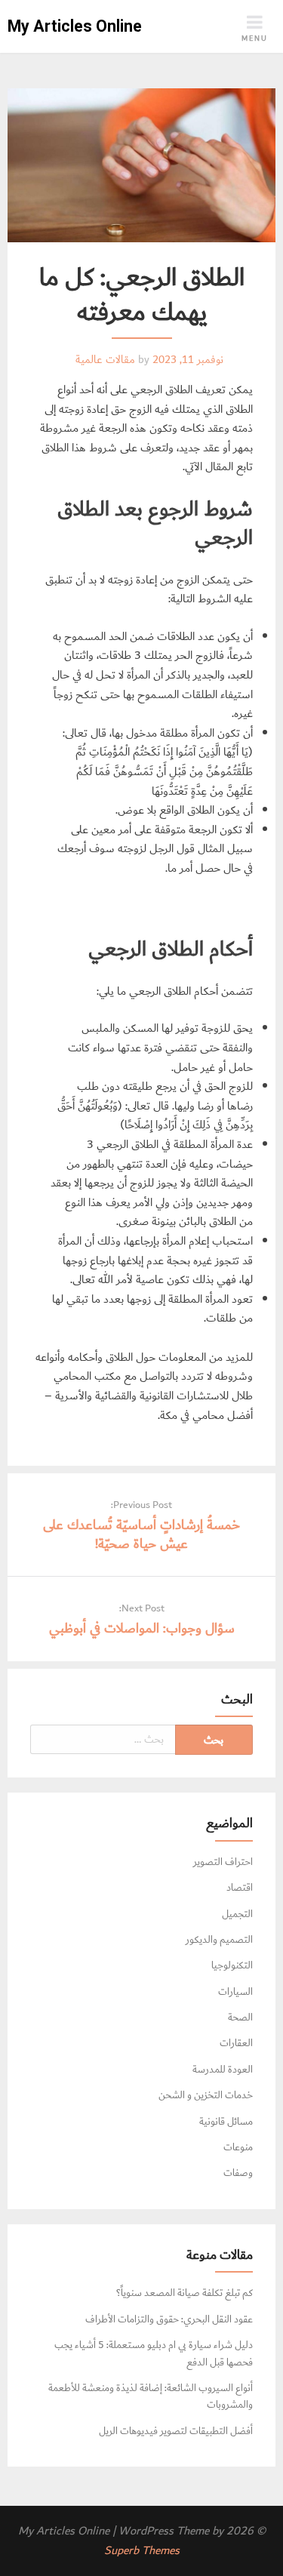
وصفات (238, 2173)
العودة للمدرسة (223, 2070)
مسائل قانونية (226, 2122)
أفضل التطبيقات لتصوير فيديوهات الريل (176, 2431)
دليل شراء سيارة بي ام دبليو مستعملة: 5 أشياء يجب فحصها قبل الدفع (154, 2353)
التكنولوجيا (232, 1965)
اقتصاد (240, 1888)
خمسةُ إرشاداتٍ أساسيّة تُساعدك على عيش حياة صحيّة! (141, 1534)
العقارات (236, 2043)
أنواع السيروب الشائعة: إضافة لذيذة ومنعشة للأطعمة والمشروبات (151, 2396)
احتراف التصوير (223, 1862)
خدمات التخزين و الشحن (206, 2095)
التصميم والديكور (219, 1940)
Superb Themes (142, 2551)
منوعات (238, 2147)
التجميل (237, 1914)
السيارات (235, 1992)
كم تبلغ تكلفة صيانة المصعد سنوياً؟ (185, 2293)
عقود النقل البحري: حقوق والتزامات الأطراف (169, 2319)
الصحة (240, 2017)
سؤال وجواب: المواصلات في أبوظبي (142, 1628)
